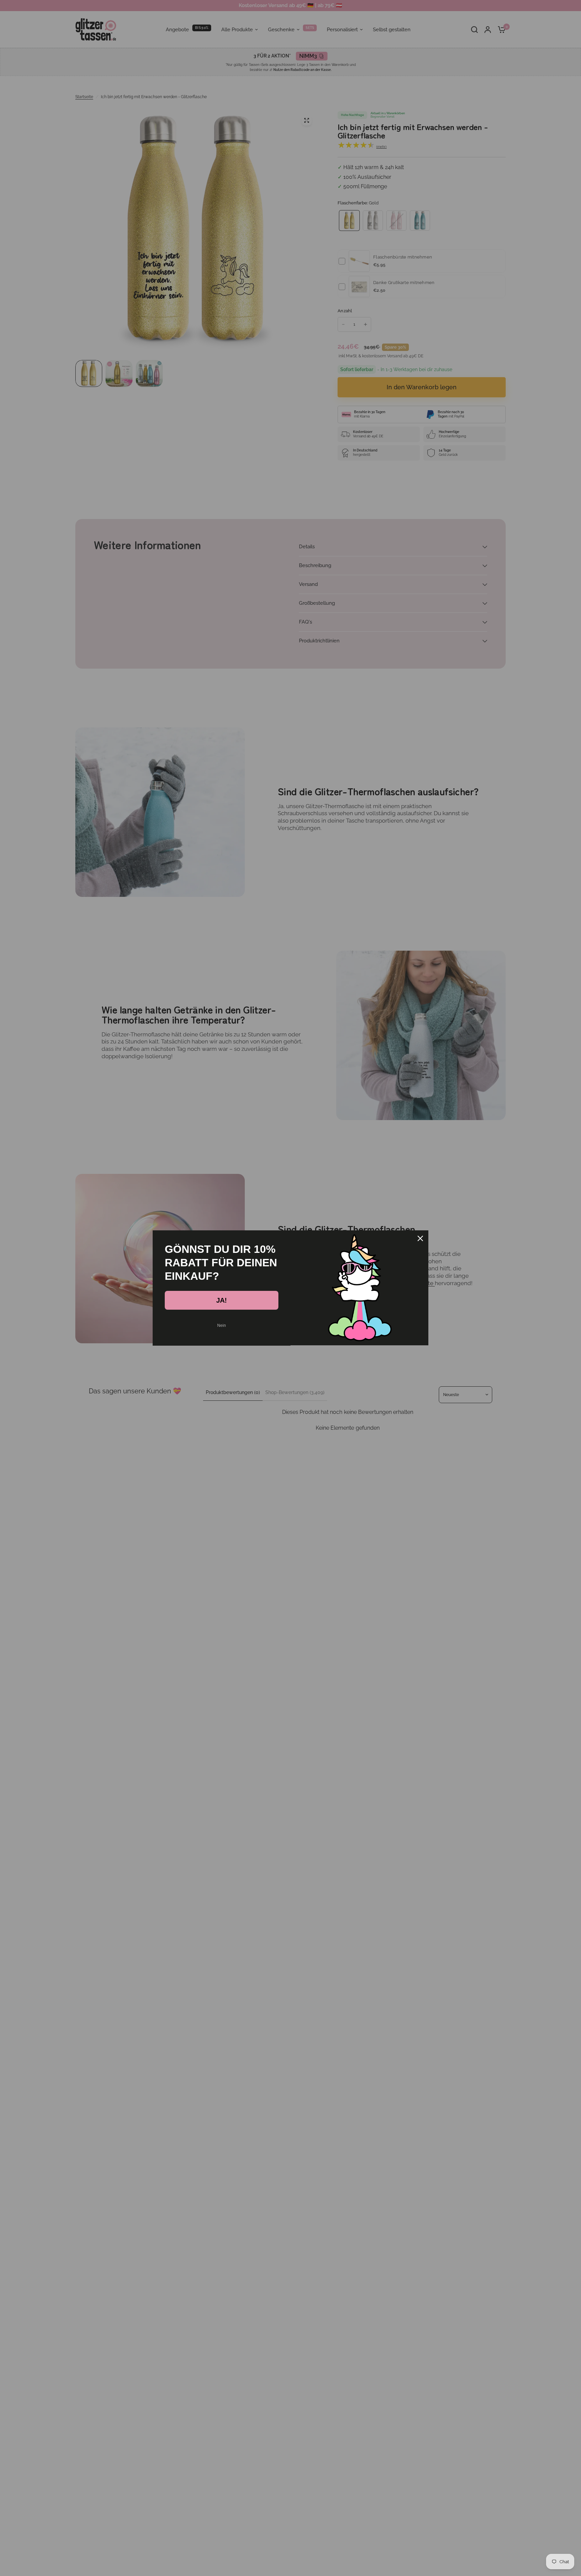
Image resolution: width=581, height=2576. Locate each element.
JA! (222, 1300)
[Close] (420, 1238)
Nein (222, 1325)
